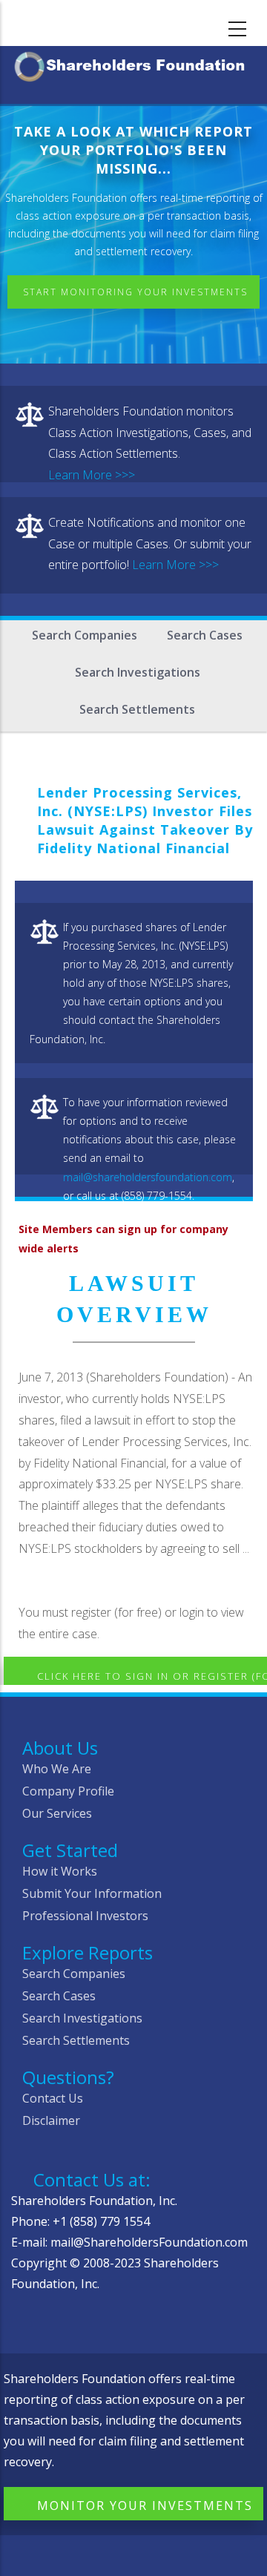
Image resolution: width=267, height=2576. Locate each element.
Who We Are (57, 1769)
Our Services (57, 1813)
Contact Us (53, 2098)
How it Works (60, 1871)
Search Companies (85, 635)
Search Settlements (137, 709)
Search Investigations (138, 672)
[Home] (133, 64)
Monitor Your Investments (145, 2506)
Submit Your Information (92, 1893)
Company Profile (68, 1791)
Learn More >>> (92, 475)
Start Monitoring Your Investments (135, 292)
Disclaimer (51, 2120)
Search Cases (205, 635)
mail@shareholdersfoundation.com (148, 1177)
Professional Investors (85, 1916)
